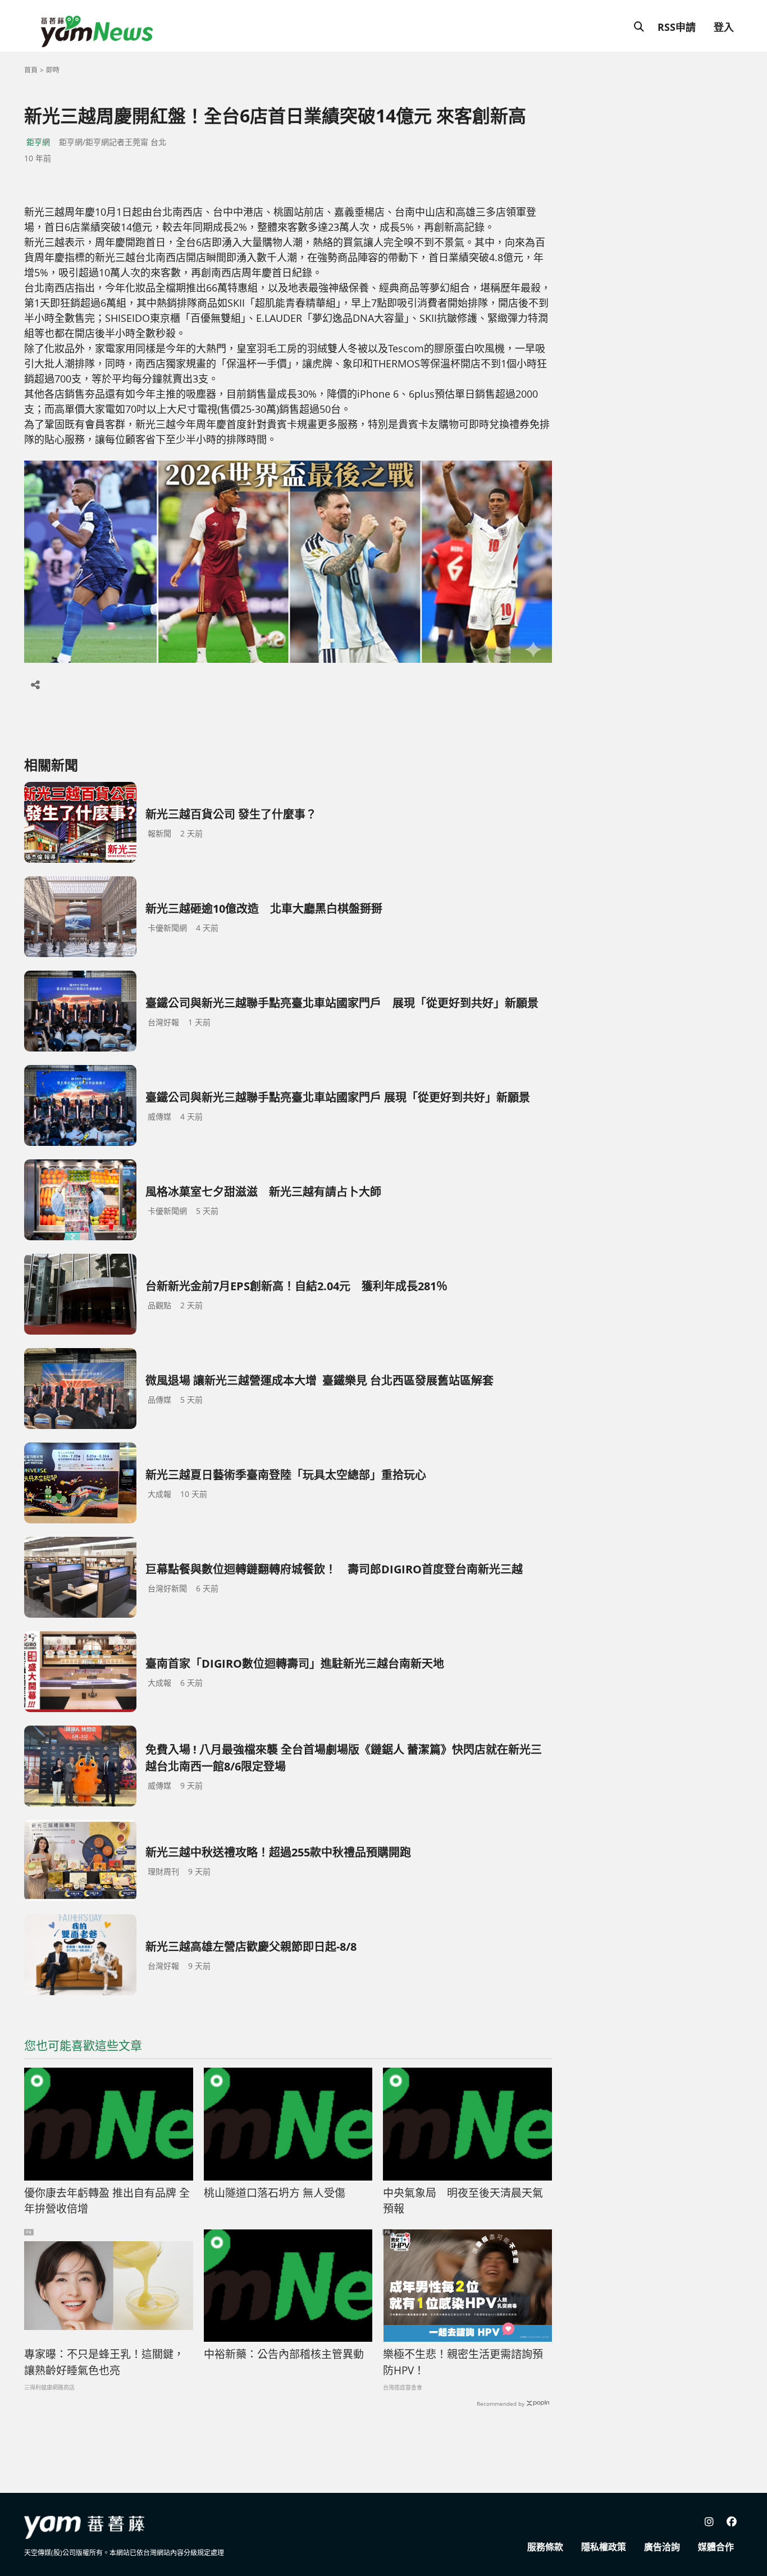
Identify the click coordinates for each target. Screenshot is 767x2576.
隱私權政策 (604, 2547)
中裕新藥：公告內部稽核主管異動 (284, 2354)
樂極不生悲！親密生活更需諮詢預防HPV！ (463, 2362)
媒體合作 (716, 2547)
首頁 (31, 70)
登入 (724, 27)
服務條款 (545, 2547)
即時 (53, 70)
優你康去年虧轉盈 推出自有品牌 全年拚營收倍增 (107, 2201)
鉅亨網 (38, 142)
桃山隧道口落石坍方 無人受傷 (275, 2193)
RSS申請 (677, 27)
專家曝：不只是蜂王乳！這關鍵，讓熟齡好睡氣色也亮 (104, 2362)
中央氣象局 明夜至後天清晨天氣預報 (463, 2201)
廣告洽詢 (662, 2547)
